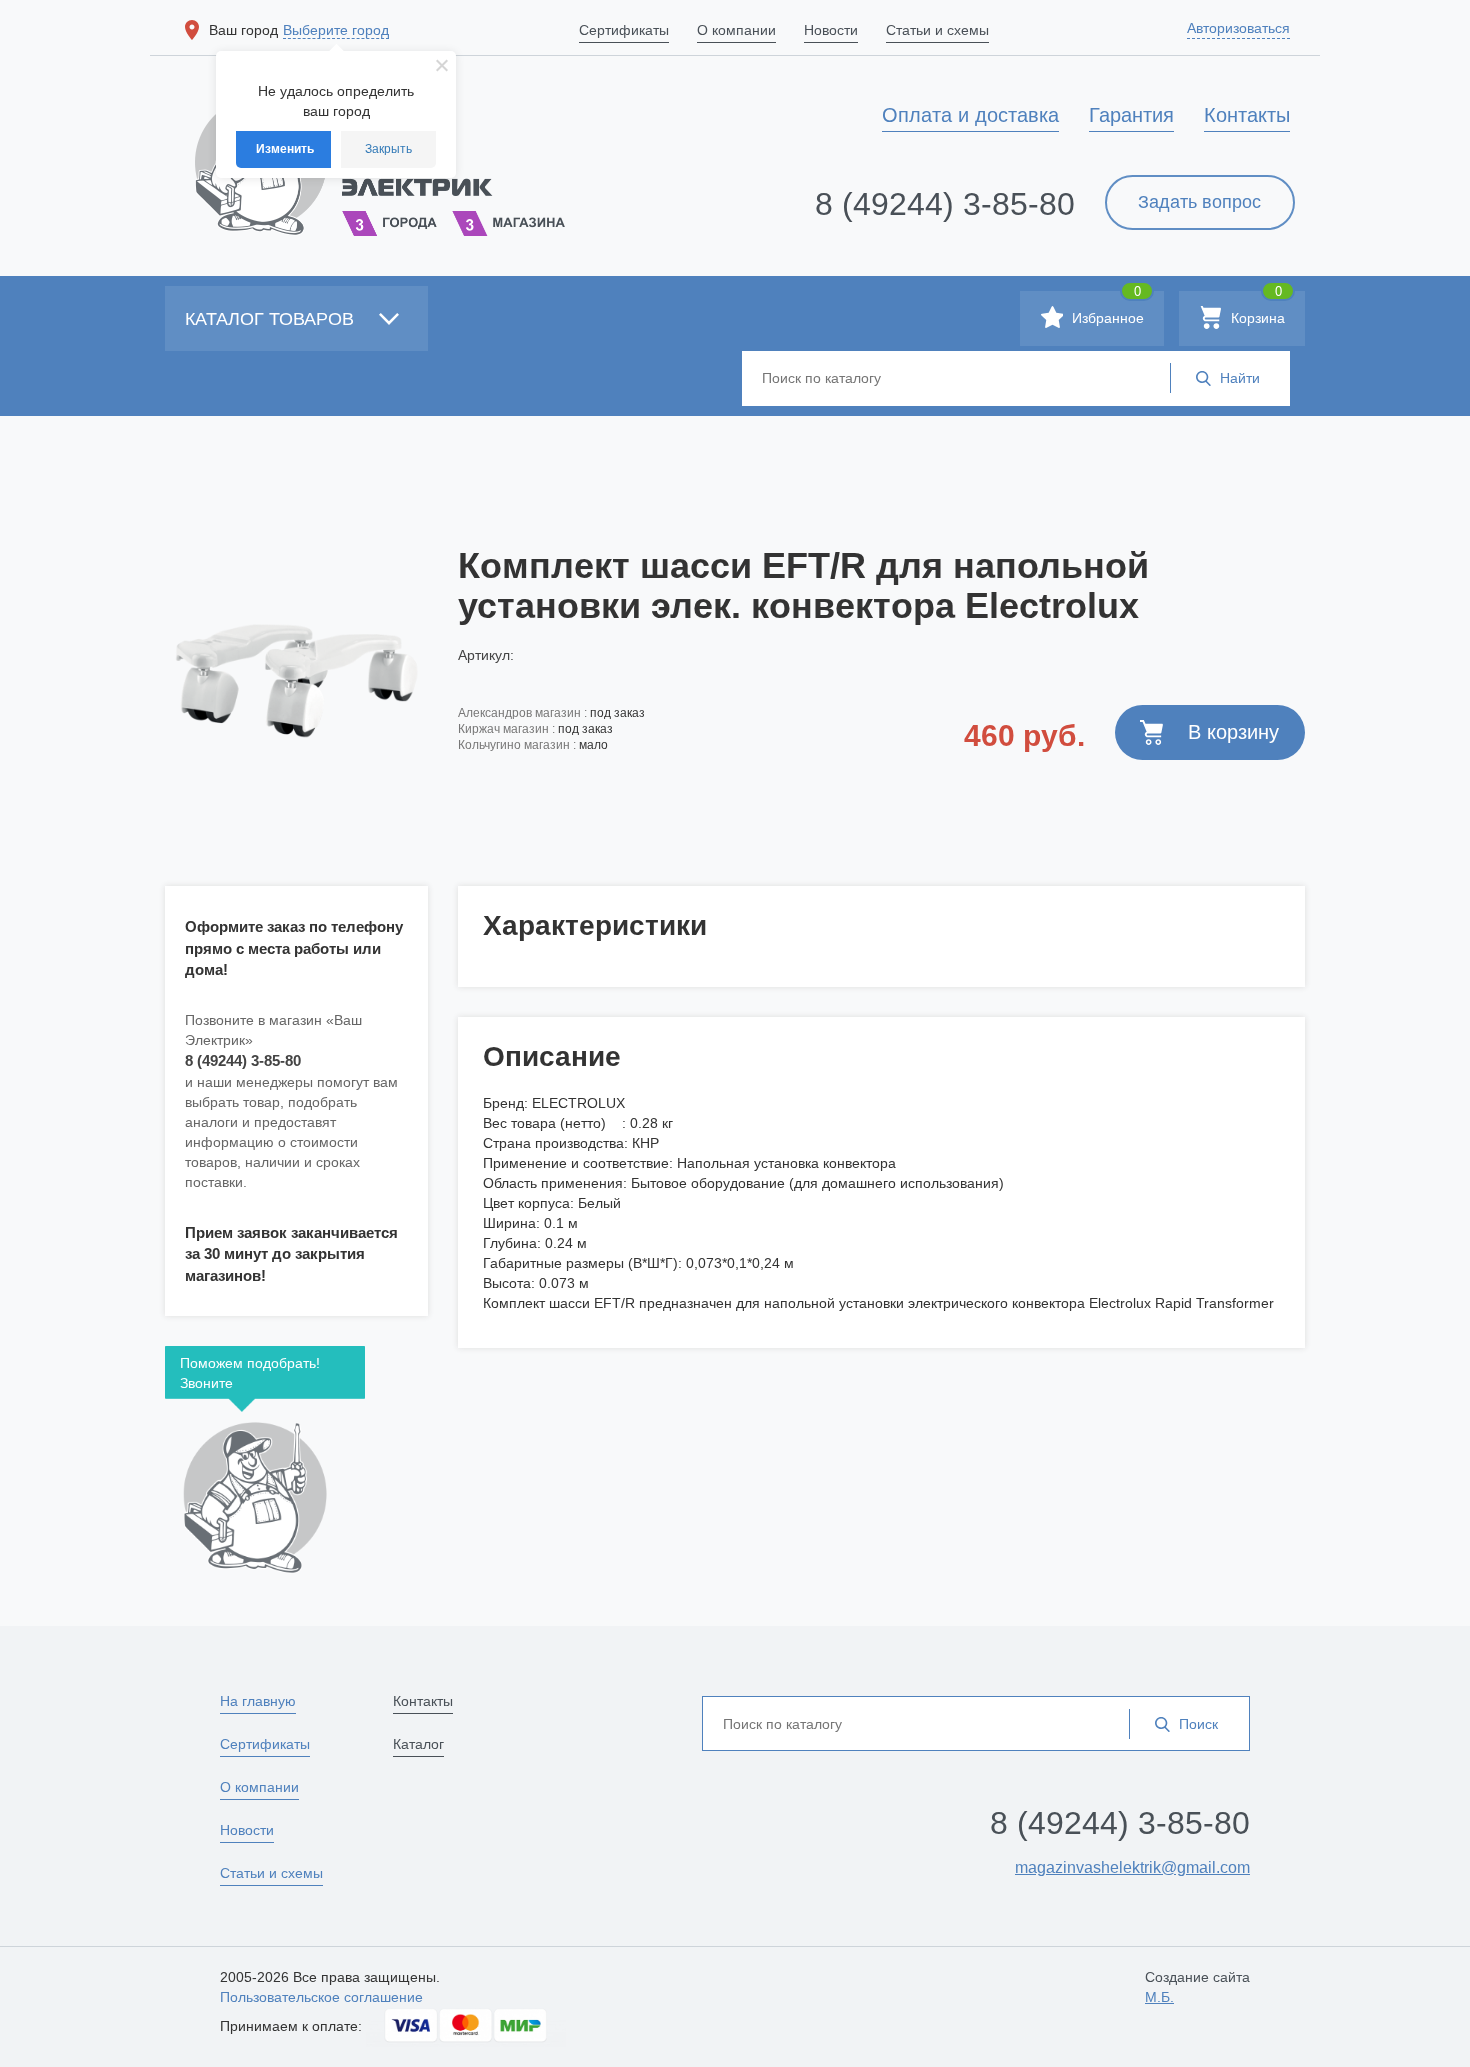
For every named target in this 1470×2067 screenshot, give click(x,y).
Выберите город (336, 30)
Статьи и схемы (271, 1873)
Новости (247, 1830)
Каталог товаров (272, 319)
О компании (259, 1787)
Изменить (285, 149)
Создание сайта (1197, 1987)
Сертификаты (265, 1744)
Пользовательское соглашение (321, 1997)
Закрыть (388, 149)
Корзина (1256, 308)
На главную (258, 1701)
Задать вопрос (1199, 202)
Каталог (418, 1744)
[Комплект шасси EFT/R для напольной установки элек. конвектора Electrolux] (296, 681)
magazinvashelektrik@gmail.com (1132, 1867)
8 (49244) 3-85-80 (945, 204)
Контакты (423, 1701)
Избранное (1106, 308)
